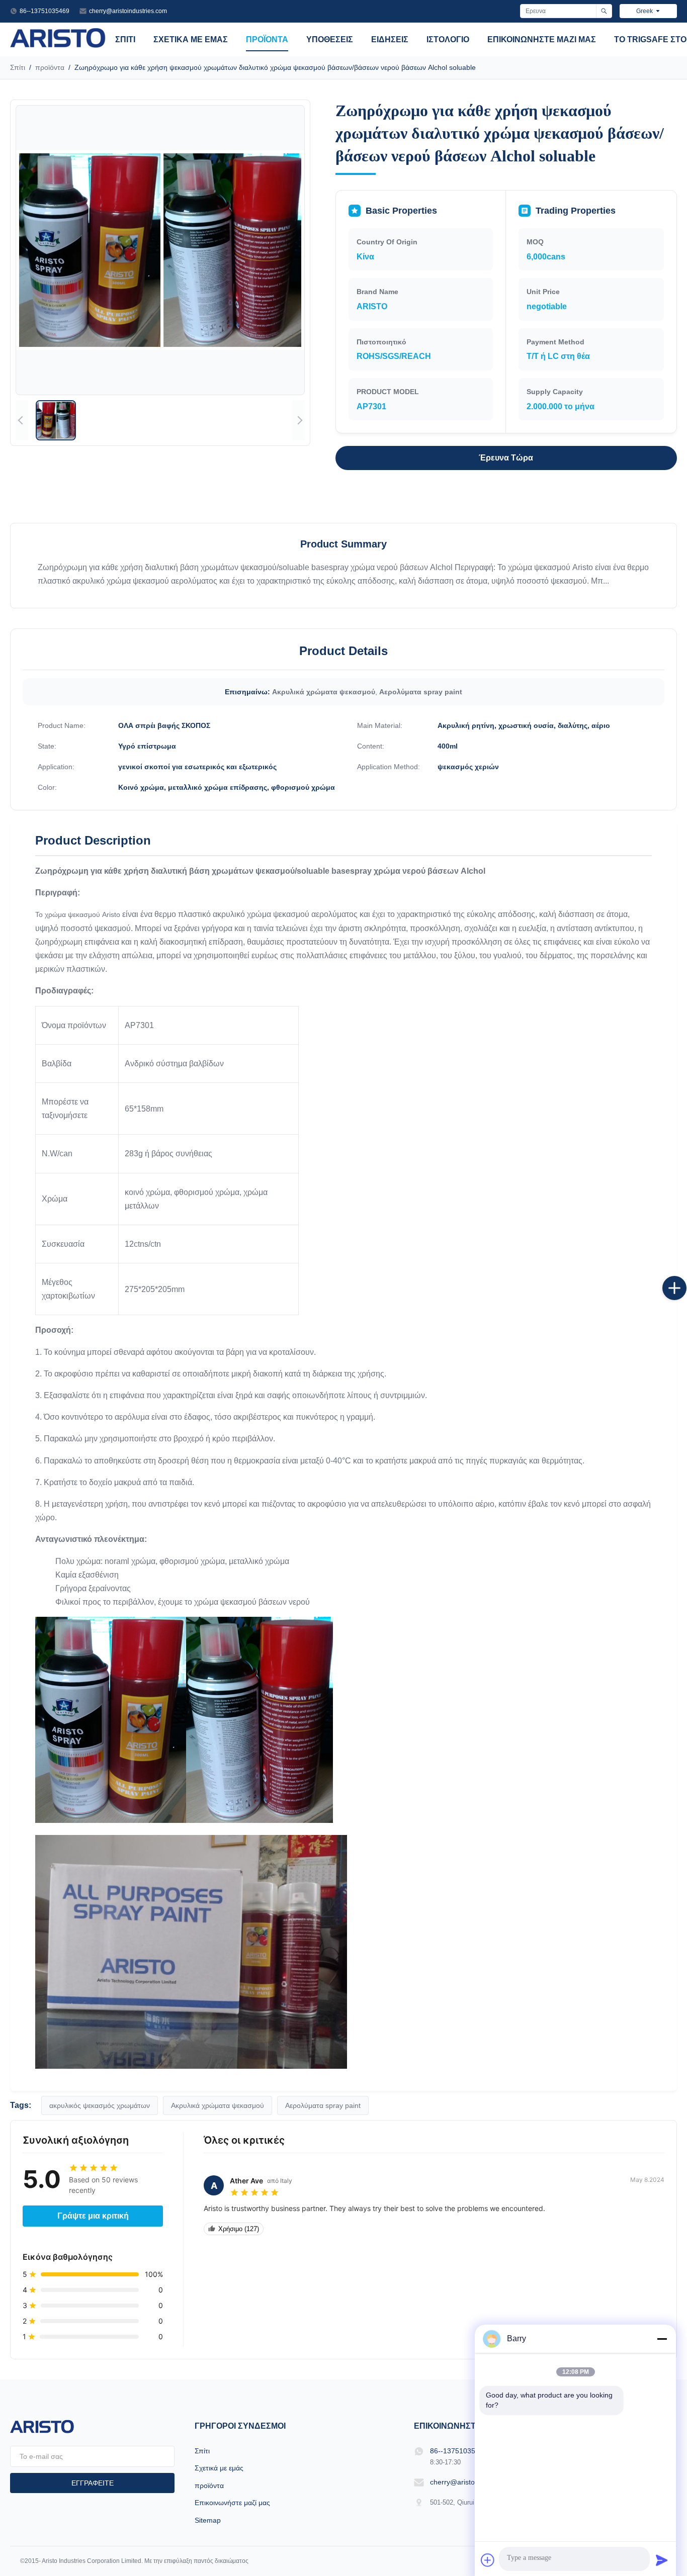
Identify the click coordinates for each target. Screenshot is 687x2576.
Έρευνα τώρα (506, 458)
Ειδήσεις (390, 39)
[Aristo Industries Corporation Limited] (58, 45)
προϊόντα (267, 39)
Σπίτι (125, 39)
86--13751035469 (45, 11)
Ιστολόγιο (448, 39)
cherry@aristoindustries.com (128, 11)
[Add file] (488, 2560)
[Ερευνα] (604, 11)
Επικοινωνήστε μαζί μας (542, 39)
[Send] (662, 2560)
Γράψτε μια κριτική (93, 2216)
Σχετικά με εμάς (191, 39)
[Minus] (662, 2339)
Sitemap (208, 2520)
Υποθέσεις (330, 39)
